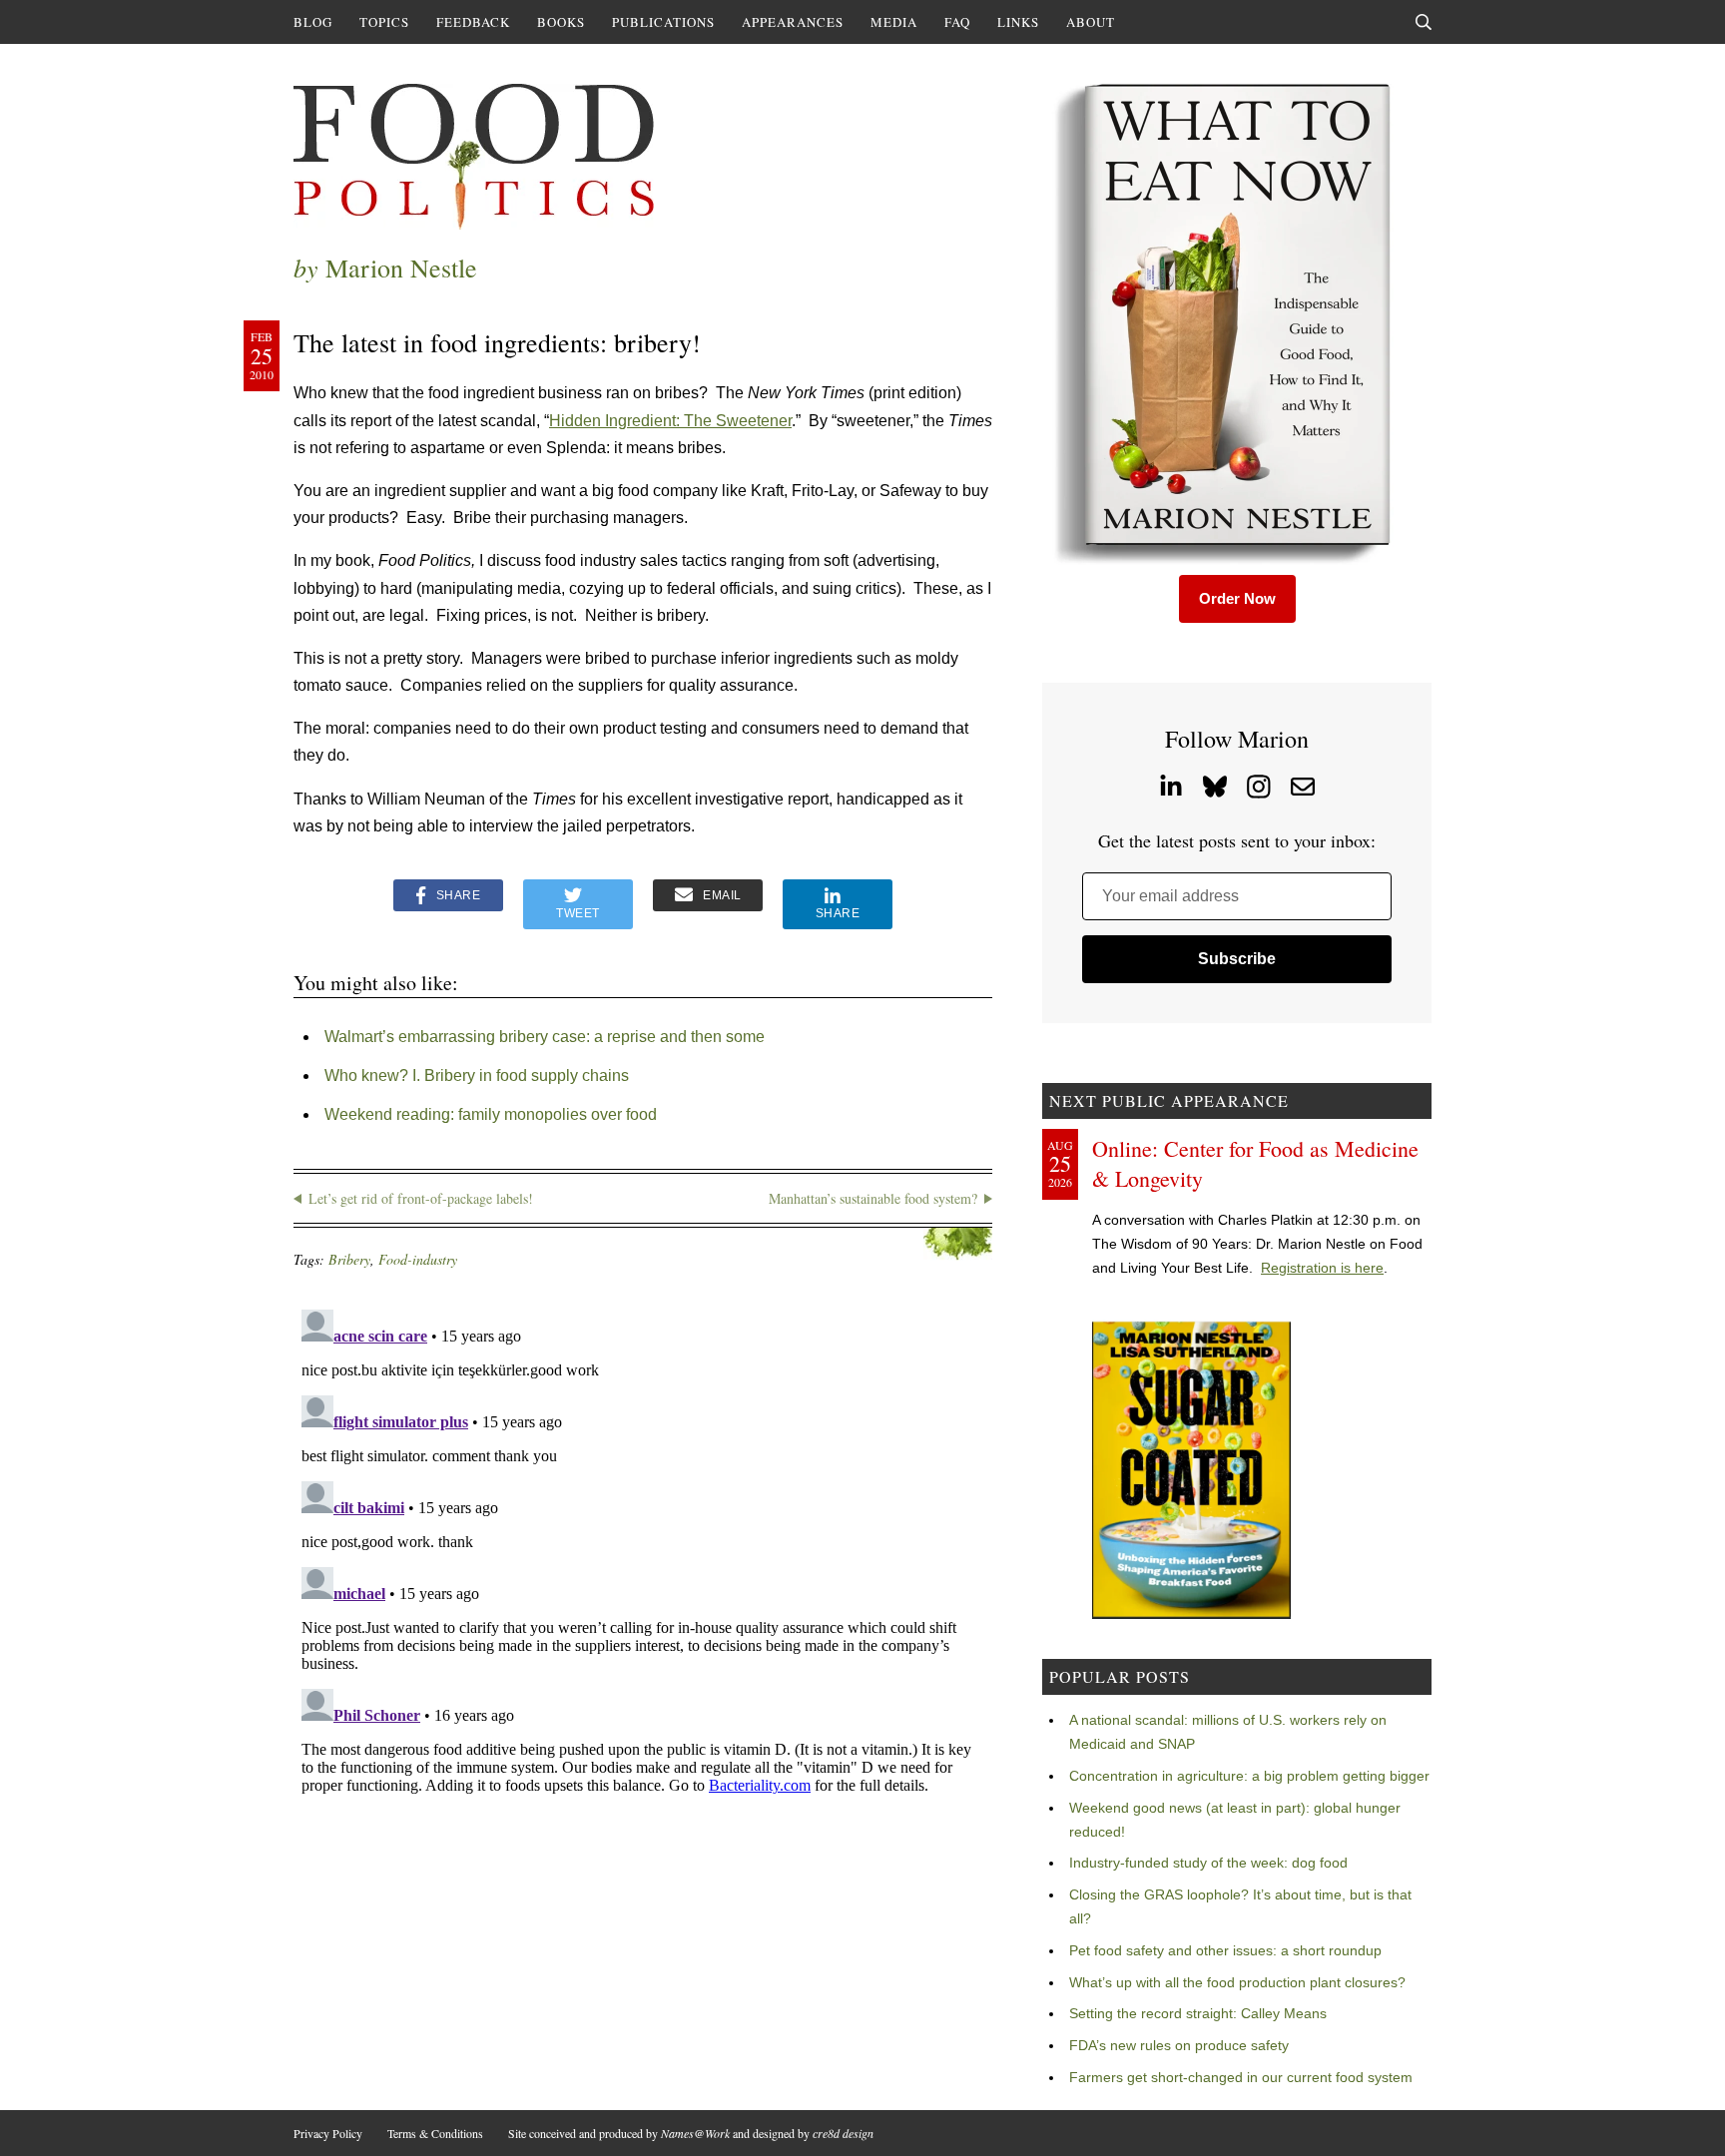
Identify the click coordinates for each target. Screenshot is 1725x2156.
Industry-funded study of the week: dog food (1208, 1863)
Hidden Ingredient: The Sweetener (670, 421)
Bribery (349, 1259)
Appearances (793, 22)
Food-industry (418, 1259)
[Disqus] (643, 1551)
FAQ (957, 22)
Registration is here (1322, 1268)
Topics (384, 22)
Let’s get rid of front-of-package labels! (421, 1198)
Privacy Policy (328, 2133)
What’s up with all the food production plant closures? (1237, 1982)
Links (1018, 22)
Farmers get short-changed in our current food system (1241, 2077)
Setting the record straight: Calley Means (1198, 2013)
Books (561, 22)
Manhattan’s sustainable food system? (873, 1198)
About (1091, 22)
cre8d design (843, 2133)
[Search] (1424, 22)
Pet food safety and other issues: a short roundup (1225, 1950)
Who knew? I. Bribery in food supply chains (477, 1076)
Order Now (1237, 598)
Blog (313, 22)
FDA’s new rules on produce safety (1179, 2045)
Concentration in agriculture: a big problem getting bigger (1249, 1776)
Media (894, 22)
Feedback (473, 22)
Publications (663, 22)
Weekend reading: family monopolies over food (491, 1114)
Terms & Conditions (435, 2133)
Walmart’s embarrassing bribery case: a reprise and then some (545, 1037)
